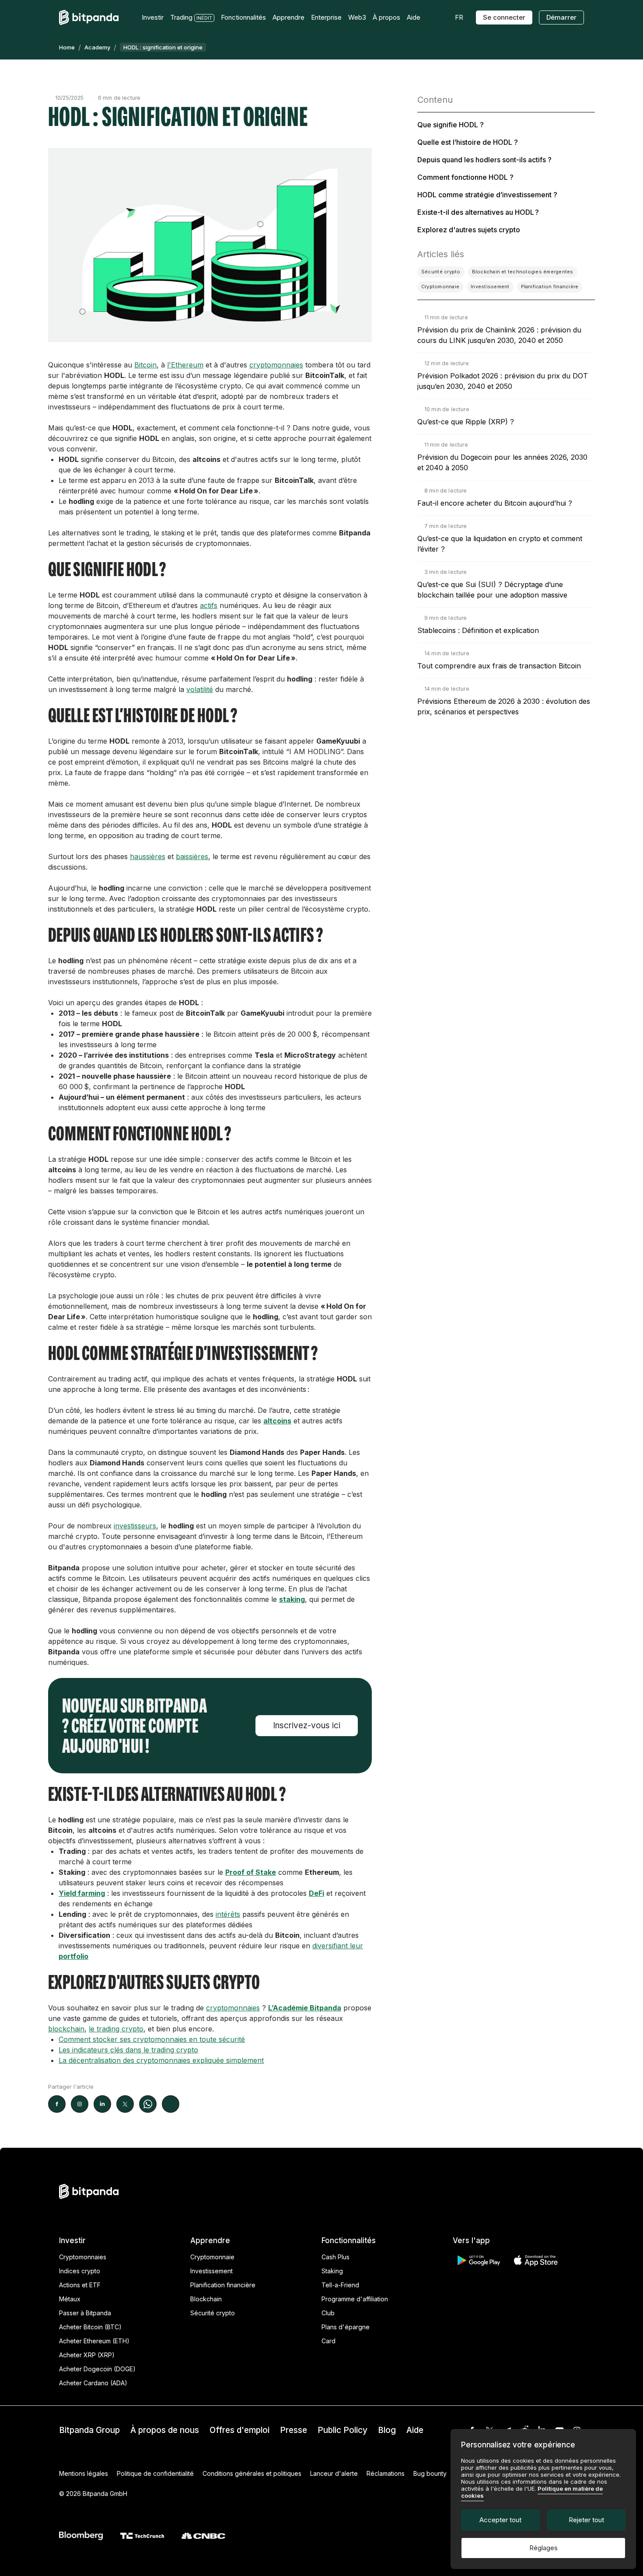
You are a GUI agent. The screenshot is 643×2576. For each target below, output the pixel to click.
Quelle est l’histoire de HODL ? (468, 142)
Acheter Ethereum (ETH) (94, 2341)
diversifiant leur (338, 1946)
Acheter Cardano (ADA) (93, 2383)
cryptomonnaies (276, 365)
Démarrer (561, 17)
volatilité (200, 689)
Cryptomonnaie (212, 2257)
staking (292, 1599)
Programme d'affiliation (355, 2299)
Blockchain (206, 2299)
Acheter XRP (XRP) (87, 2355)
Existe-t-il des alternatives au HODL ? (478, 212)
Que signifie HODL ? (451, 125)
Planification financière (223, 2285)
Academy (97, 47)
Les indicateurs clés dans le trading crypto (128, 2050)
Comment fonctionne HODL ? (465, 177)
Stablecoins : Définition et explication (478, 630)
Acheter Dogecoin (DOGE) (97, 2369)
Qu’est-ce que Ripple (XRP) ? (466, 422)
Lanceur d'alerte (334, 2473)
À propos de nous (165, 2430)
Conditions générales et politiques (252, 2473)
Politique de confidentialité (155, 2473)
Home (67, 47)
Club (328, 2313)
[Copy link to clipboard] (171, 2104)
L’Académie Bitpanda (305, 2008)
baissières (192, 856)
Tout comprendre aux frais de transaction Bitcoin (499, 666)
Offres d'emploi (239, 2430)
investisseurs (135, 1526)
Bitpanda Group (89, 2430)
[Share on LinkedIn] (102, 2104)
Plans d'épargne (346, 2327)
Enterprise (326, 17)
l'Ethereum (185, 365)
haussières (148, 856)
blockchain (66, 2029)
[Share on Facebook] (57, 2104)
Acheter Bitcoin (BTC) (90, 2327)
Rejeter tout (586, 2520)
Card (328, 2341)
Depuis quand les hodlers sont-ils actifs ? (484, 160)
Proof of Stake (251, 1872)
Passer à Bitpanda (85, 2313)
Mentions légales (84, 2473)
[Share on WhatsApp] (148, 2104)
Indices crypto (80, 2271)
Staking (332, 2271)
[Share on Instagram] (80, 2104)
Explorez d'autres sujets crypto (469, 230)
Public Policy (342, 2430)
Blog (387, 2430)
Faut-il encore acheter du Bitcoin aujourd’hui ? (495, 503)
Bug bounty (430, 2473)
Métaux (70, 2299)
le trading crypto (116, 2029)
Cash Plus (335, 2257)
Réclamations (386, 2473)
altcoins (277, 1421)
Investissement (211, 2271)
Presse (294, 2430)
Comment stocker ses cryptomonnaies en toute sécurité (152, 2039)
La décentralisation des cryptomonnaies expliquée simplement (161, 2060)
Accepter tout (500, 2520)
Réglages (543, 2548)
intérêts (228, 1914)
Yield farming (82, 1893)
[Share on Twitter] (125, 2104)
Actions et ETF (80, 2285)
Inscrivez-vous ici (307, 1725)
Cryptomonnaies (83, 2257)
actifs (209, 605)
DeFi (316, 1893)
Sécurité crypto (213, 2313)
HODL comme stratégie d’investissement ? (487, 195)
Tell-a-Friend (340, 2285)
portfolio (73, 1956)
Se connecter (504, 17)
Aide (415, 2430)
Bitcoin (145, 365)
